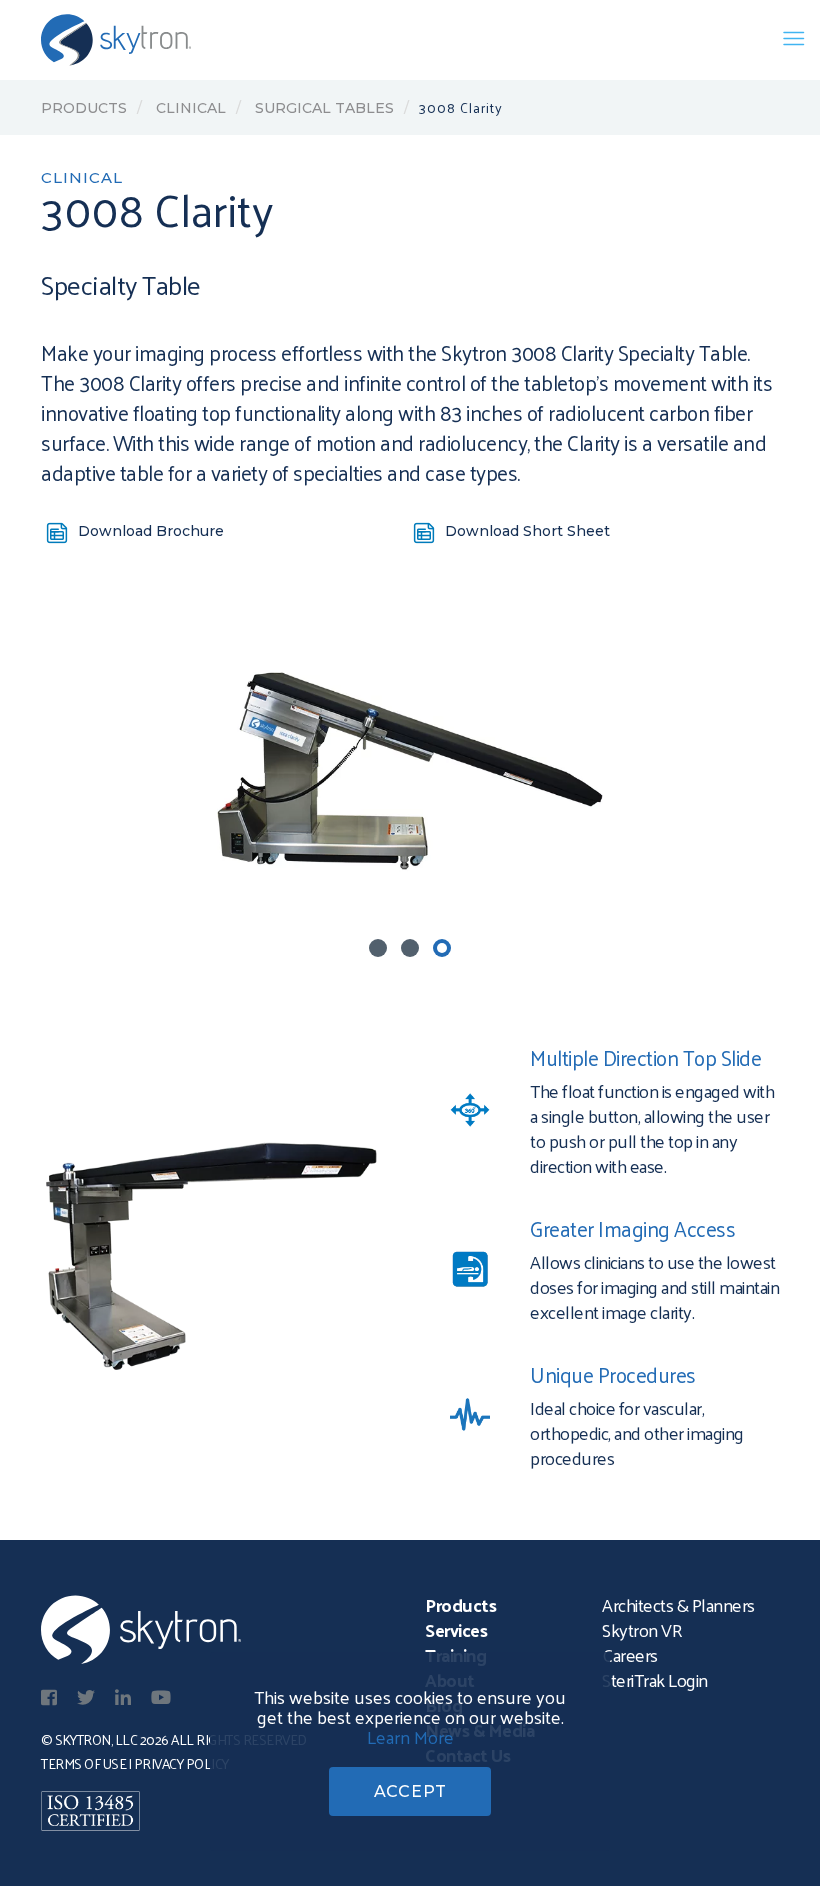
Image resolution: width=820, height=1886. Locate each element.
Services (456, 1629)
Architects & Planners (678, 1604)
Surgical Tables (322, 108)
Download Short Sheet (527, 531)
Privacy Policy (181, 1763)
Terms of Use (83, 1763)
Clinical (189, 108)
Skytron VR (642, 1629)
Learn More (410, 1736)
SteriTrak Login (655, 1679)
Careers (630, 1654)
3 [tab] (442, 948)
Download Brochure (151, 531)
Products (84, 108)
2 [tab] (410, 948)
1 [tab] (378, 948)
